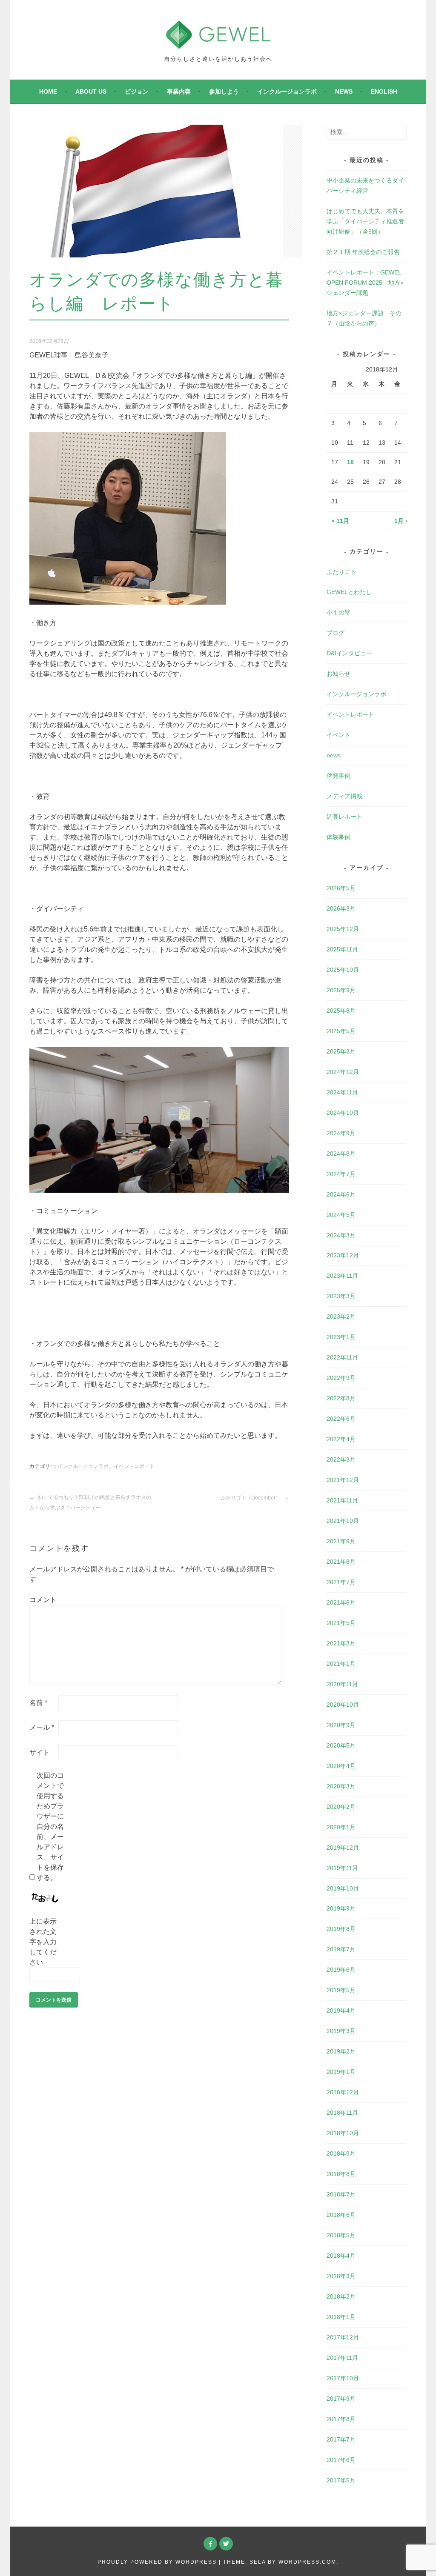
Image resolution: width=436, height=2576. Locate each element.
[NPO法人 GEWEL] (218, 44)
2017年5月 (341, 2480)
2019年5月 (341, 1990)
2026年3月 (341, 908)
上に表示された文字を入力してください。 (43, 1942)
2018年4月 (341, 2256)
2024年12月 (343, 1072)
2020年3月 (341, 1786)
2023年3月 (341, 1296)
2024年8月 (341, 1154)
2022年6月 (341, 1419)
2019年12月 (343, 1848)
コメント (43, 1600)
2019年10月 (343, 1888)
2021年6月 (341, 1602)
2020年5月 (341, 1745)
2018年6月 (341, 2215)
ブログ (336, 633)
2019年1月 (341, 2072)
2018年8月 (341, 2174)
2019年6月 (341, 1970)
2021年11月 (342, 1500)
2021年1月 (341, 1664)
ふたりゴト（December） (251, 1498)
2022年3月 (341, 1459)
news (344, 91)
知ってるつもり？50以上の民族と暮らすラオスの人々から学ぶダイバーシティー (90, 1502)
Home (48, 91)
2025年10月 (343, 970)
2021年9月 (341, 1541)
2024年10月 (343, 1113)
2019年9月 (341, 1908)
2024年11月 (342, 1092)
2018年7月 (341, 2194)
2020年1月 (341, 1827)
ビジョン (137, 91)
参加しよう (224, 91)
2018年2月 (341, 2296)
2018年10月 (343, 2133)
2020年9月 (341, 1725)
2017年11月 (342, 2358)
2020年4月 (341, 1766)
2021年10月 (343, 1521)
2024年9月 (341, 1133)
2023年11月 (342, 1276)
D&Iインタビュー (349, 653)
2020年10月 (343, 1705)
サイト (40, 1752)
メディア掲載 (344, 796)
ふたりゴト (341, 572)
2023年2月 (341, 1317)
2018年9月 (341, 2153)
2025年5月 (341, 1031)
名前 (38, 1703)
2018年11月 (342, 2113)
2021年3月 (341, 1643)
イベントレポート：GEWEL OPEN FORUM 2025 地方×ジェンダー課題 (365, 283)
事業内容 (179, 91)
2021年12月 (343, 1480)
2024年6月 (341, 1194)
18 (350, 462)
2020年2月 (341, 1807)
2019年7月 (341, 1949)
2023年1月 (341, 1337)
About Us (91, 91)
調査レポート (344, 817)
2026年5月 (341, 888)
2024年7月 (341, 1174)
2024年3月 (341, 1235)
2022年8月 (341, 1398)
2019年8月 (341, 1929)
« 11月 (340, 521)
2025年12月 (343, 929)
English (384, 91)
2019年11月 (342, 1868)
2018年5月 (341, 2235)
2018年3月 (341, 2276)
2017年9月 (341, 2399)
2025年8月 (341, 1011)
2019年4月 (341, 2011)
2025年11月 (342, 949)
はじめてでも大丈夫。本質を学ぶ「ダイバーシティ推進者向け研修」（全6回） (365, 221)
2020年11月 (342, 1684)
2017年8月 (341, 2419)
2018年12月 (343, 2092)
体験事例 (338, 837)
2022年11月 (342, 1357)
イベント (338, 735)
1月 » (402, 521)
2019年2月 (341, 2051)
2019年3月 (341, 2031)
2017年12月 (343, 2337)
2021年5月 (341, 1623)
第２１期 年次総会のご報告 (363, 252)
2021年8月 (341, 1562)
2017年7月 (341, 2439)
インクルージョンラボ (287, 91)
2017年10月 (343, 2378)
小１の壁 (338, 612)
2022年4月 (341, 1439)
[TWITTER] (226, 2544)
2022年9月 (341, 1378)
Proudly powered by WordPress (157, 2562)
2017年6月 (341, 2460)
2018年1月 (341, 2317)
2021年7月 (341, 1582)
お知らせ (338, 674)
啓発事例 (338, 776)
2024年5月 (341, 1215)
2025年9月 (341, 990)
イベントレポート (134, 1466)
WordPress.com (307, 2562)
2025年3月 (341, 1051)
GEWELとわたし (349, 592)
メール (42, 1727)
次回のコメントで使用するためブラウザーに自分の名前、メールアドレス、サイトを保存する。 (50, 1826)
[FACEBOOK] (210, 2544)
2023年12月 (343, 1255)
